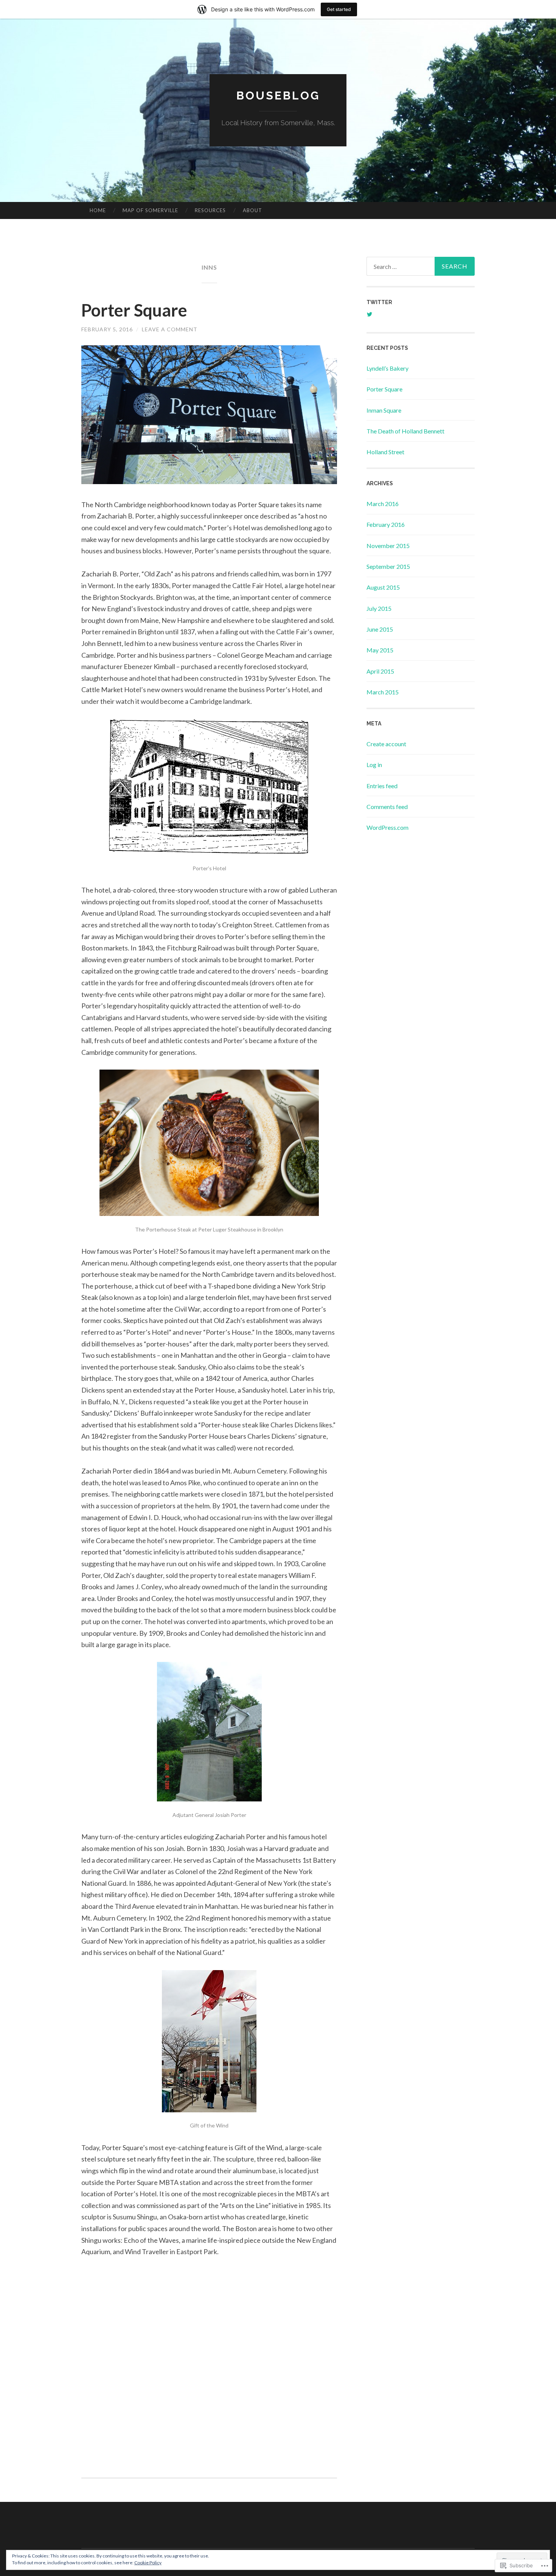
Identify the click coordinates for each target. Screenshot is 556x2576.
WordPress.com (387, 827)
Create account (386, 744)
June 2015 (380, 629)
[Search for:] (421, 266)
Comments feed (387, 807)
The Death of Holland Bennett (405, 431)
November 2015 (388, 546)
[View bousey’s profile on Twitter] (370, 314)
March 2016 (383, 504)
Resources (210, 210)
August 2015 (383, 587)
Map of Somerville (150, 210)
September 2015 (388, 566)
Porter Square (134, 310)
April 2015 (380, 671)
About (252, 210)
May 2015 (380, 650)
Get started (339, 9)
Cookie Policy (148, 2563)
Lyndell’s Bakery (387, 368)
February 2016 (386, 524)
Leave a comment (170, 329)
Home (98, 210)
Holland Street (385, 452)
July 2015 (379, 608)
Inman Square (384, 410)
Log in (374, 765)
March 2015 (383, 692)
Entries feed (382, 786)
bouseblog (278, 95)
